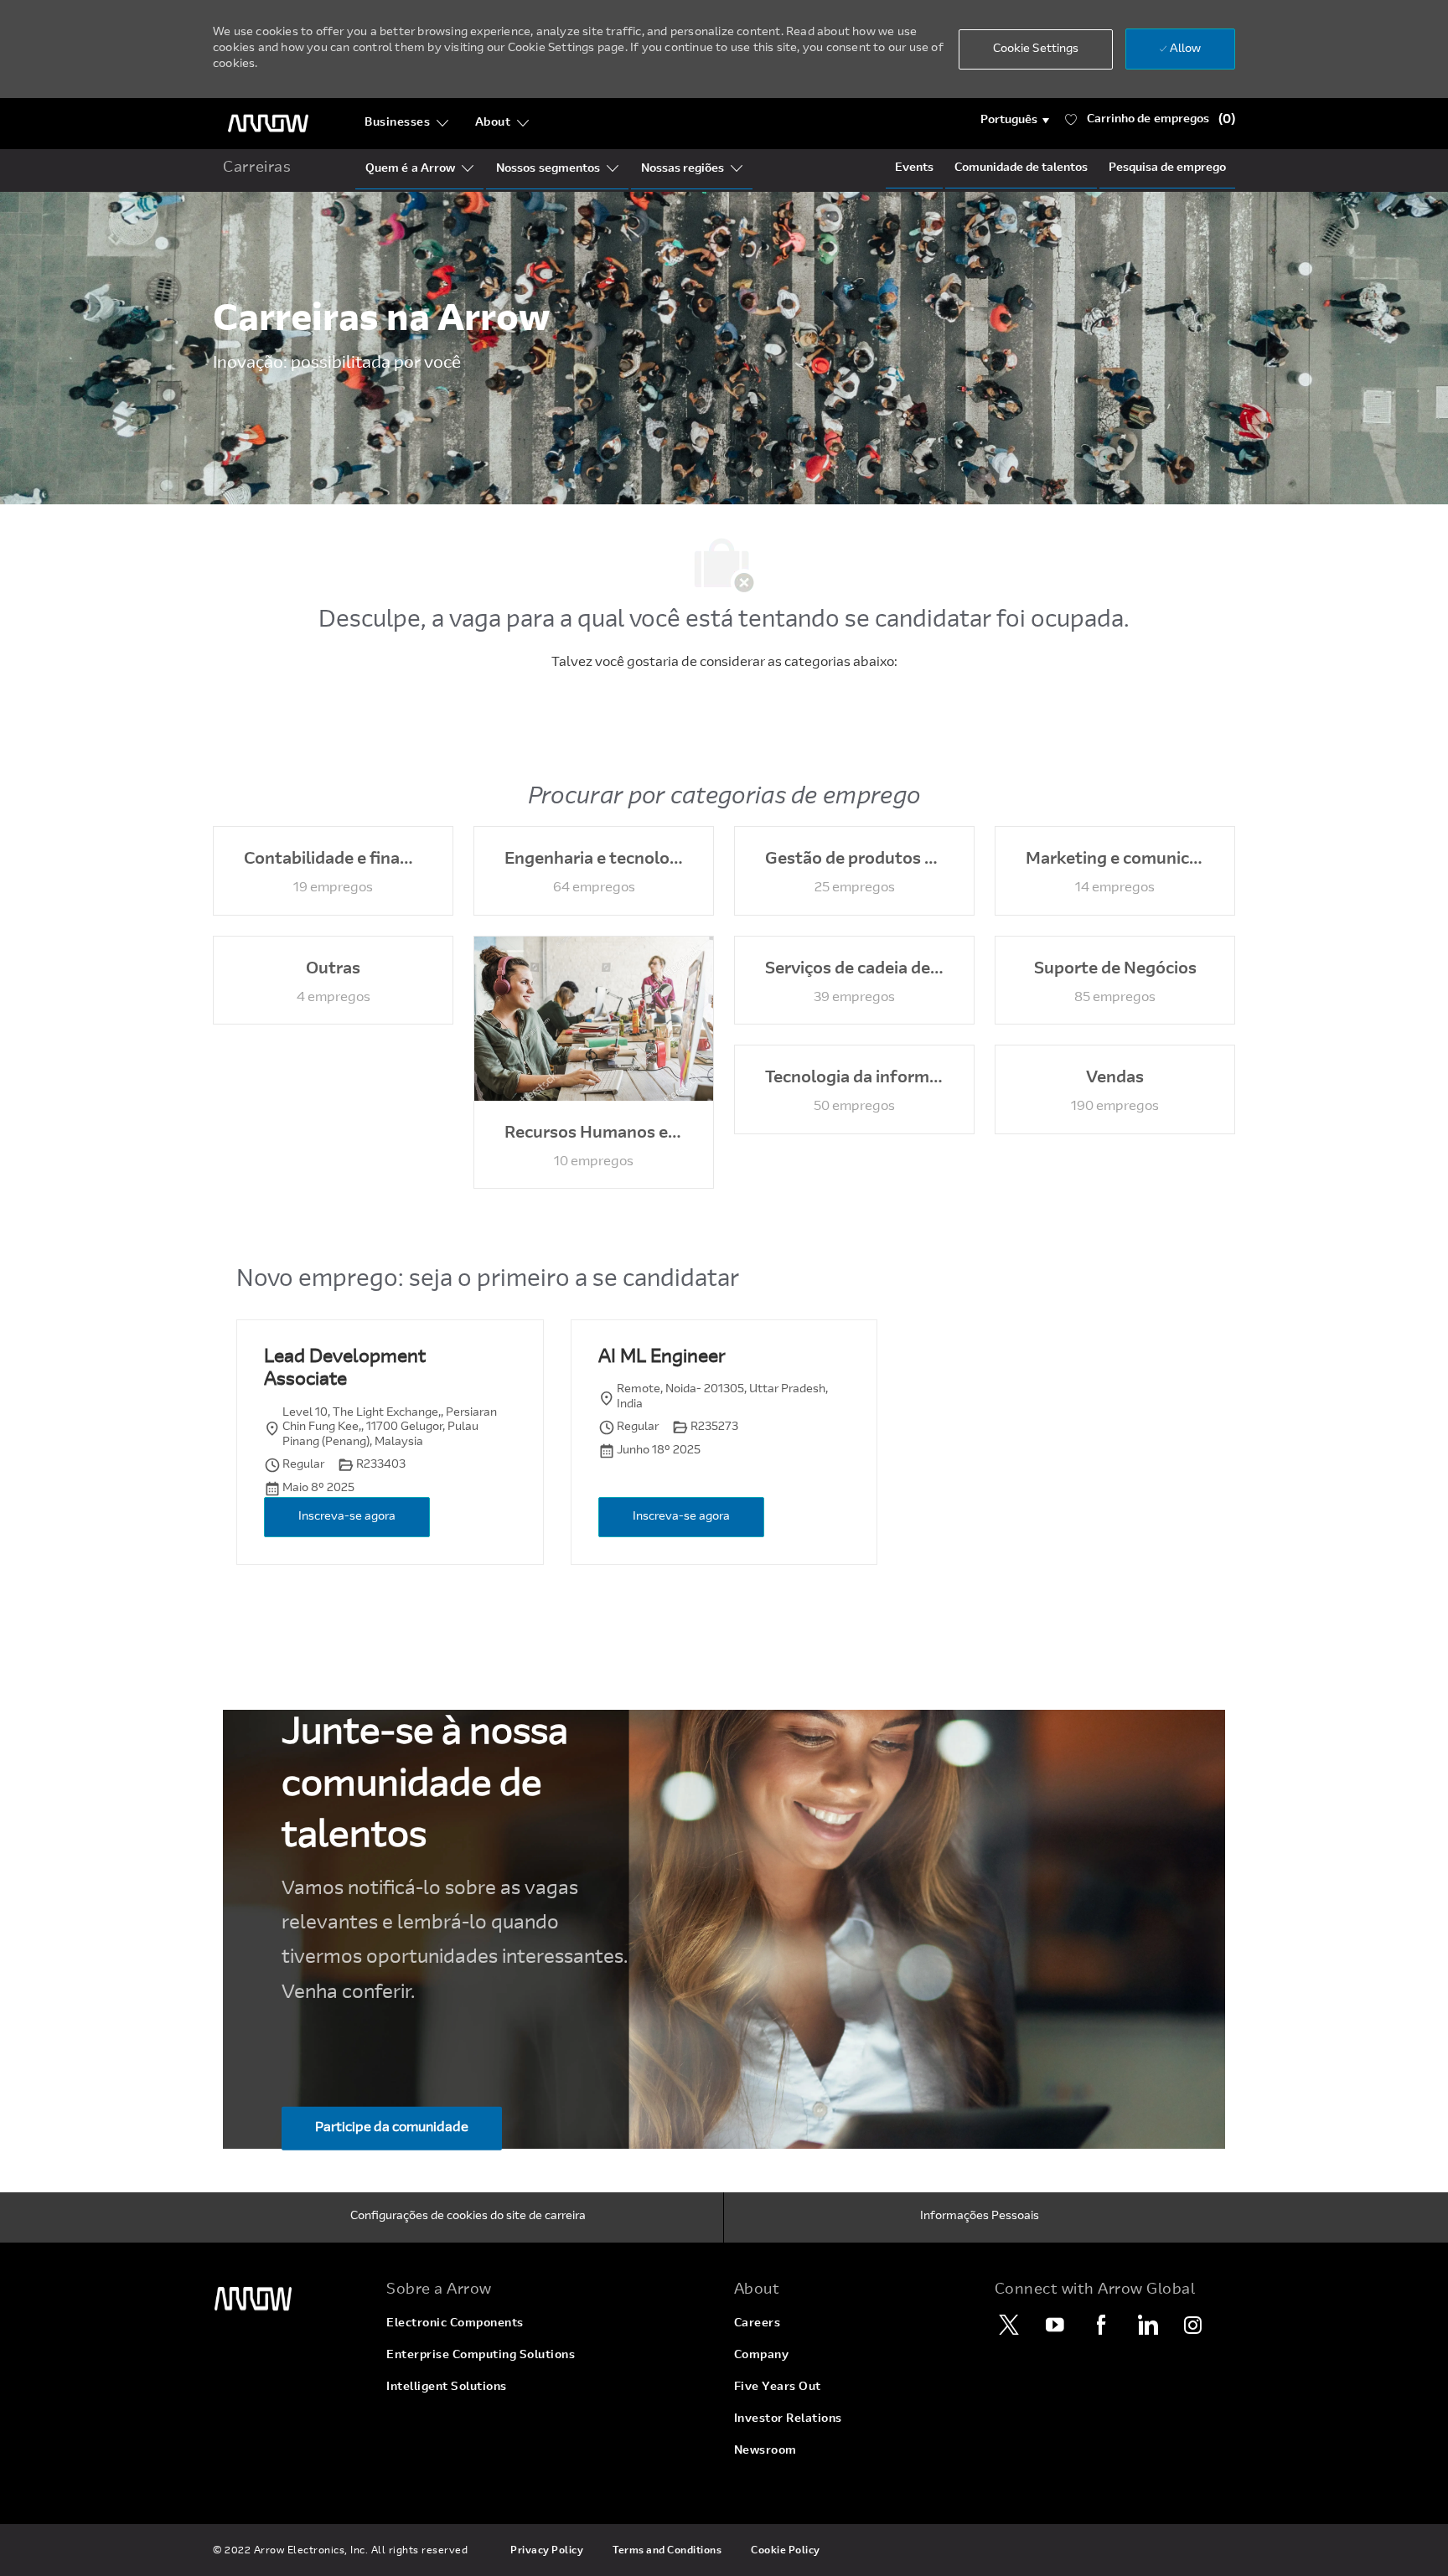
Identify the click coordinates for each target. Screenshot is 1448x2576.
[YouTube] (1055, 2325)
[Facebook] (1101, 2325)
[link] (290, 2299)
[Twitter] (1009, 2325)
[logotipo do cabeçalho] (268, 124)
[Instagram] (1193, 2325)
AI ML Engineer (662, 1358)
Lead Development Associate (345, 1370)
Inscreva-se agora (347, 1517)
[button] (1015, 121)
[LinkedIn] (1147, 2325)
